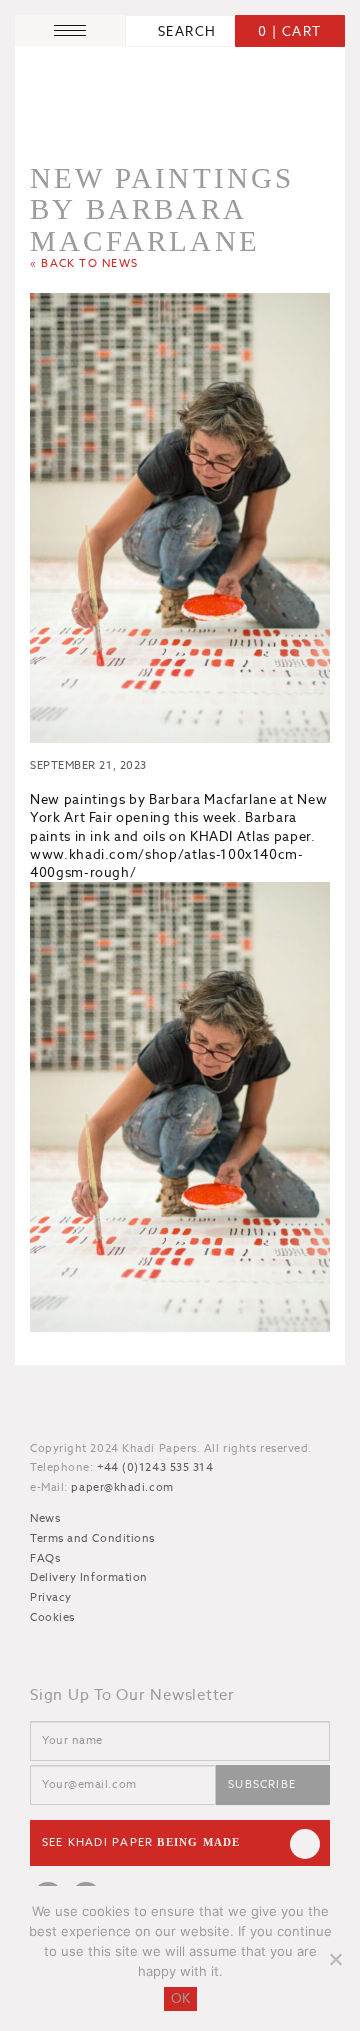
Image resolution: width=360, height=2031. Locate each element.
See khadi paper (141, 1842)
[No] (335, 1959)
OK (180, 1998)
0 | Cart (289, 31)
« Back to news (84, 263)
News (45, 1518)
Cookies (52, 1617)
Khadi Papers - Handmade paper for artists (180, 93)
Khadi (110, 1413)
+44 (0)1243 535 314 (155, 1467)
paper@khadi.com (122, 1487)
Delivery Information (89, 1577)
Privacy (51, 1597)
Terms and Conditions (92, 1538)
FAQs (45, 1558)
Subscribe (262, 1784)
